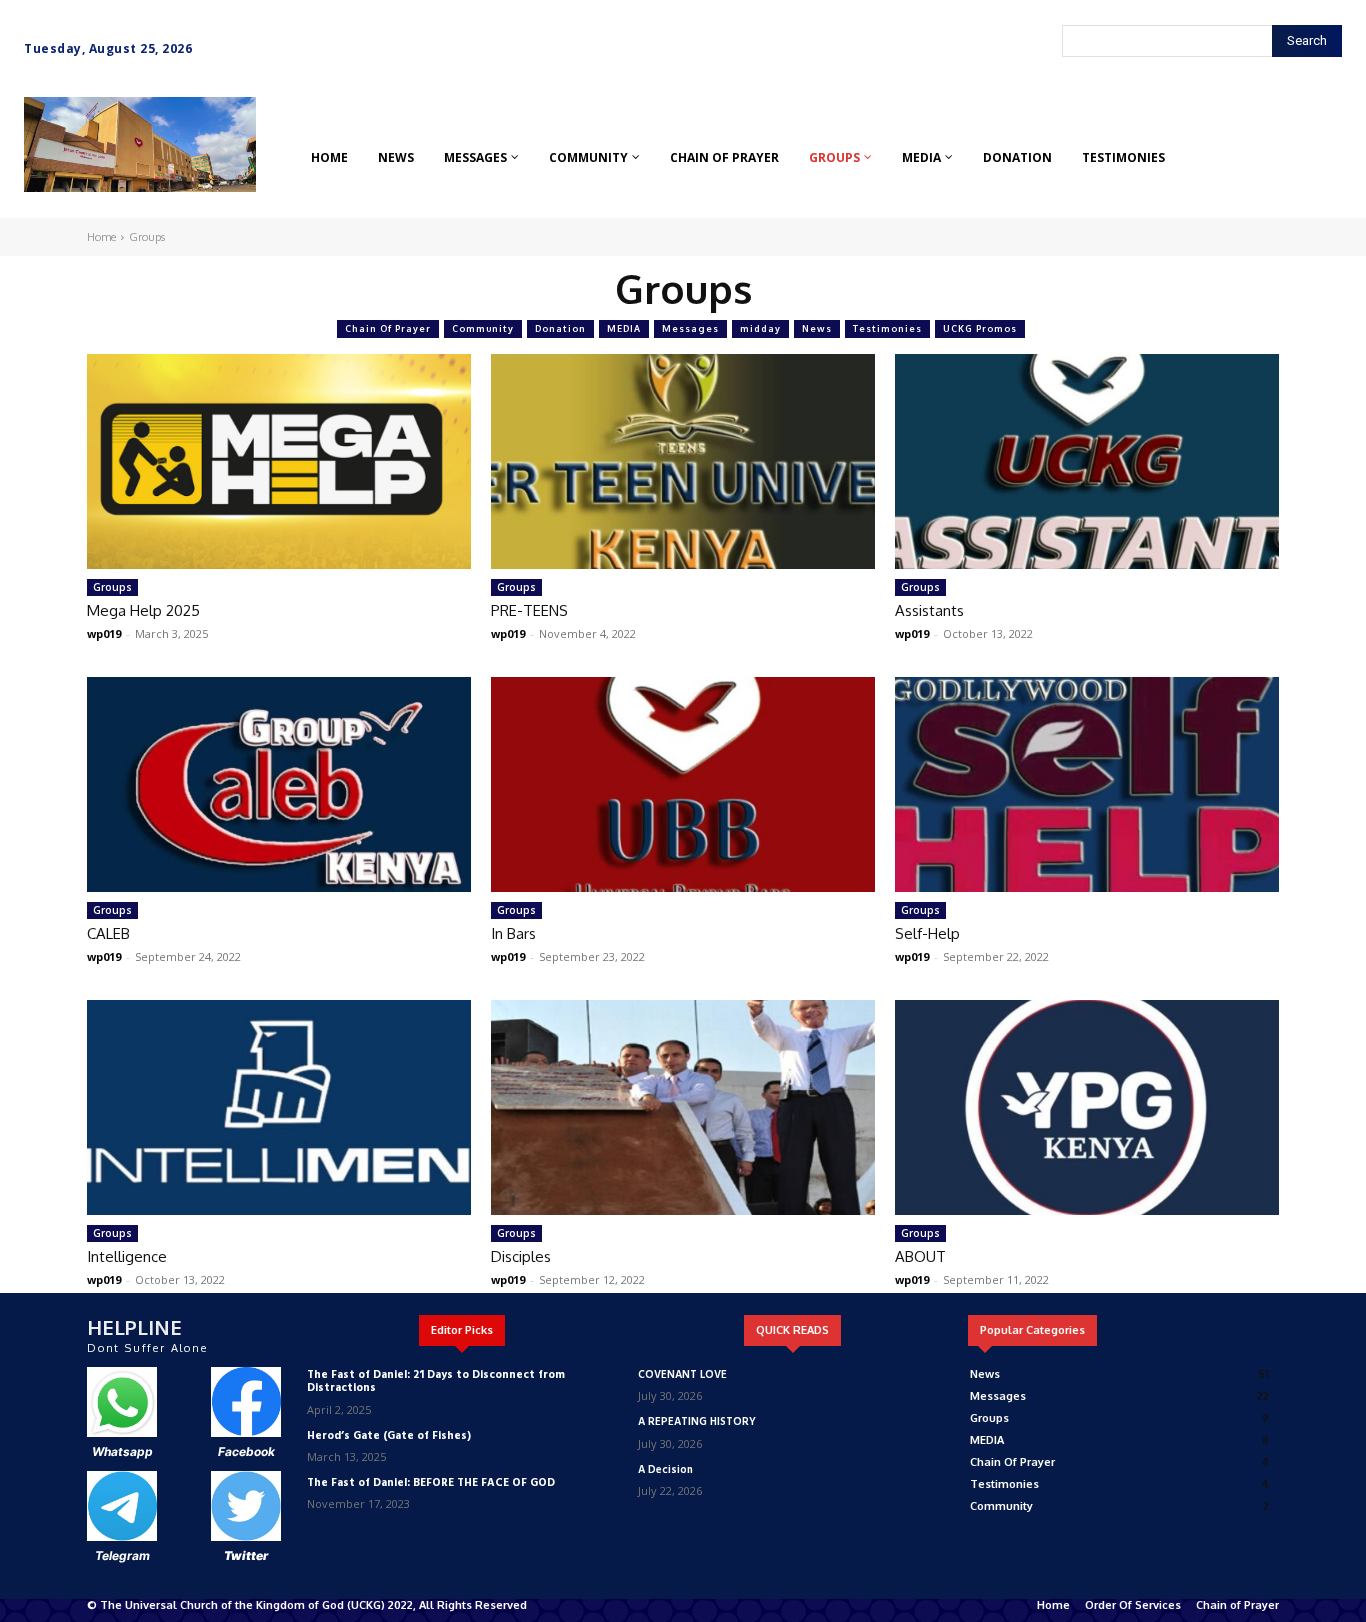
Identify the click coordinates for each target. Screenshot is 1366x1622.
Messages (690, 328)
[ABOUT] (1087, 1107)
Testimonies (887, 328)
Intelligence (127, 1256)
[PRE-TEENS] (683, 461)
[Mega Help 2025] (279, 461)
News (817, 328)
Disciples (521, 1256)
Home (101, 237)
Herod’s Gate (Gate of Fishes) (389, 1436)
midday (760, 328)
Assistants (929, 610)
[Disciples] (683, 1107)
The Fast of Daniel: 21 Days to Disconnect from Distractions (436, 1381)
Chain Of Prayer (388, 328)
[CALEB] (279, 784)
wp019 (104, 633)
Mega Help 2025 (143, 610)
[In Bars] (683, 784)
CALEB (108, 933)
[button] (53, 204)
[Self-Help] (1087, 784)
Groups (112, 587)
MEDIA (624, 328)
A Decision (665, 1470)
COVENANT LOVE (682, 1375)
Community (483, 328)
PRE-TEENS (529, 610)
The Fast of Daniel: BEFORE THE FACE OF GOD (431, 1483)
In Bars (513, 933)
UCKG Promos (980, 328)
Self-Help (927, 933)
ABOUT (920, 1256)
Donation (560, 328)
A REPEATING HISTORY (697, 1422)
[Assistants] (1087, 461)
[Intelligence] (279, 1107)
